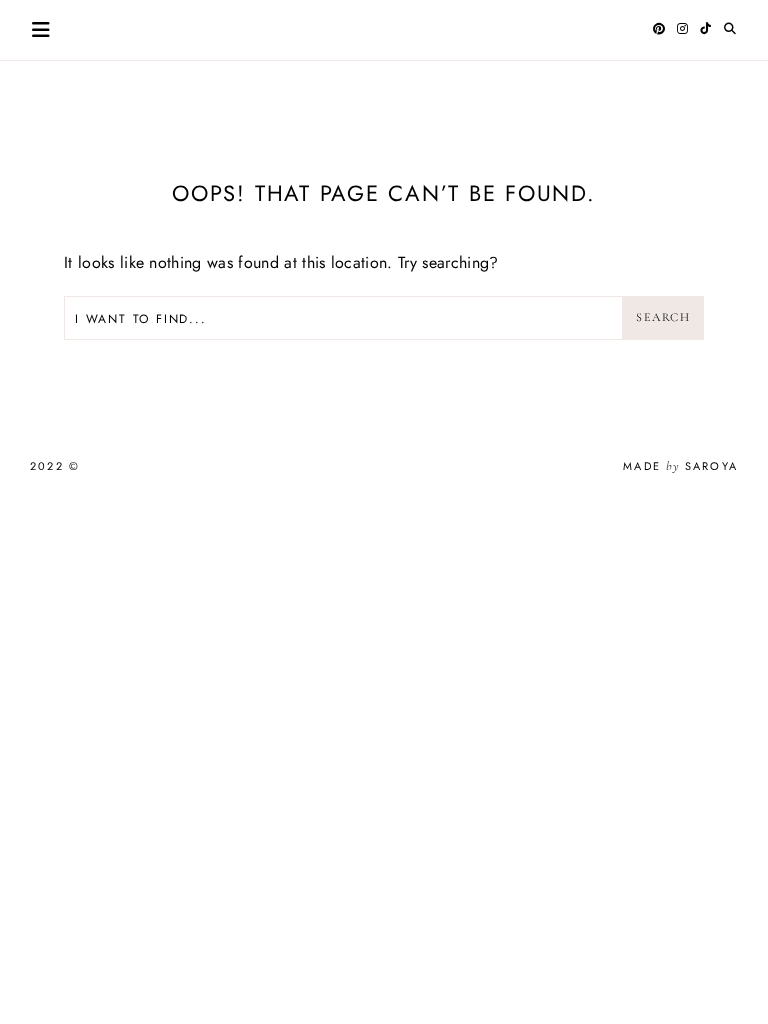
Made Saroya (680, 466)
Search (663, 317)
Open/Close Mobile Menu (41, 30)
